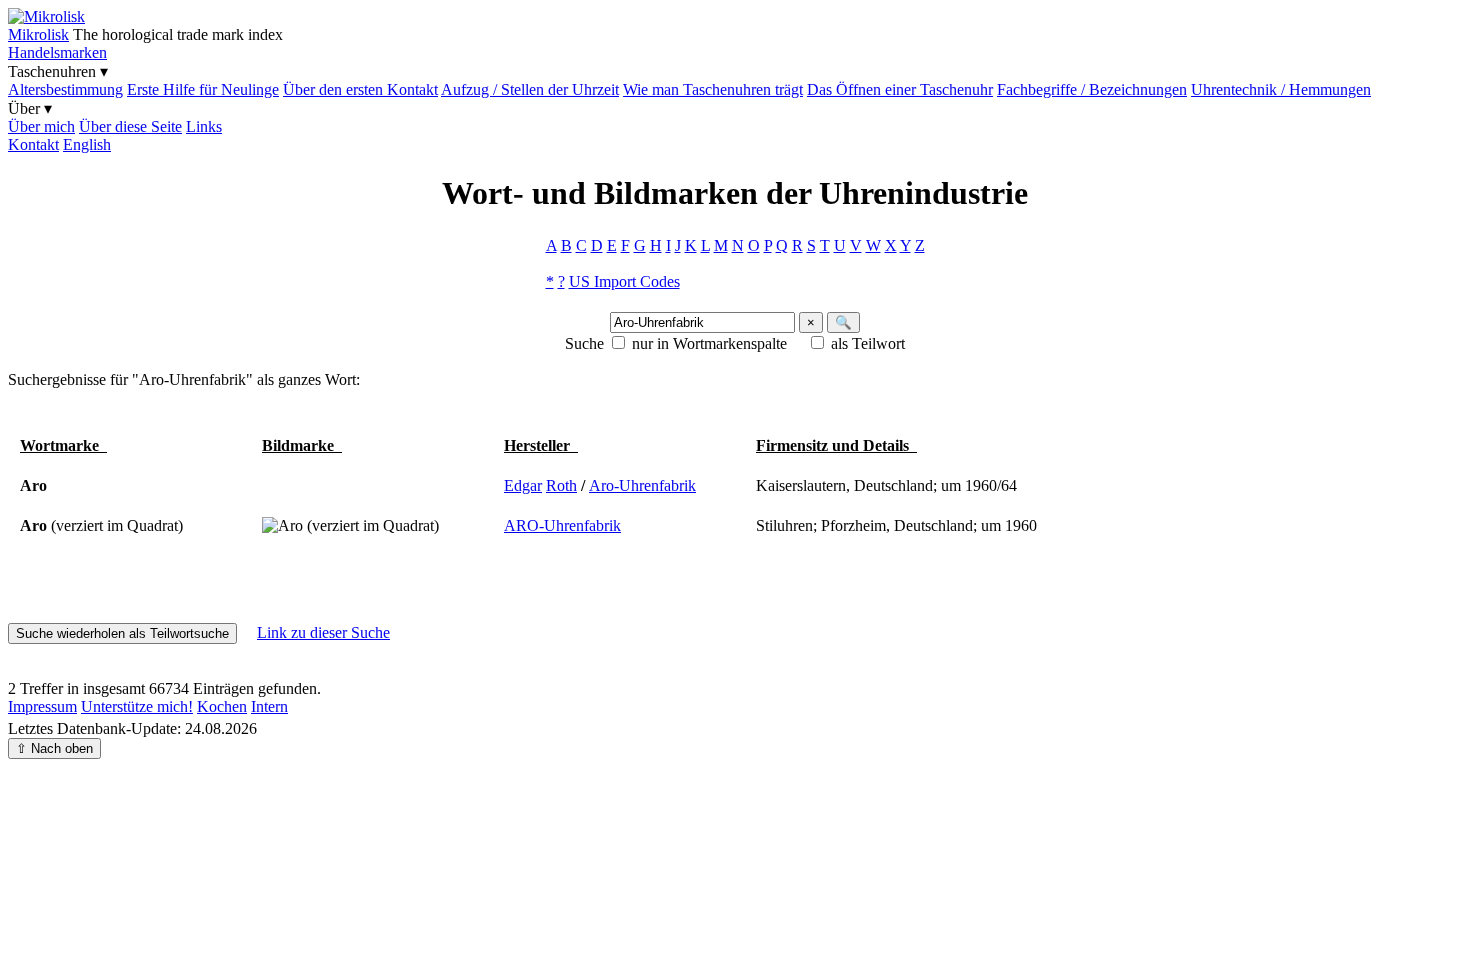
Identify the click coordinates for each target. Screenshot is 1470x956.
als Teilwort (868, 343)
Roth (561, 485)
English (87, 144)
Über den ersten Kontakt (360, 89)
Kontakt (33, 144)
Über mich (41, 126)
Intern (269, 706)
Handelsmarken (57, 52)
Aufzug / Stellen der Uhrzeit (530, 89)
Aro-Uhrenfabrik (642, 485)
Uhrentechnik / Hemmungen (1281, 89)
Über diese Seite (130, 126)
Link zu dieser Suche (323, 632)
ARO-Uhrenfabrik (562, 525)
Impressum (42, 706)
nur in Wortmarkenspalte (709, 343)
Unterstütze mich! (137, 706)
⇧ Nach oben (54, 748)
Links (204, 126)
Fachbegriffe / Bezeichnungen (1092, 89)
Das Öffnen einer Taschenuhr (900, 89)
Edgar (523, 485)
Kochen (222, 706)
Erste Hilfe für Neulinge (203, 89)
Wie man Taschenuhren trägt (713, 89)
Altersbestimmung (65, 89)
